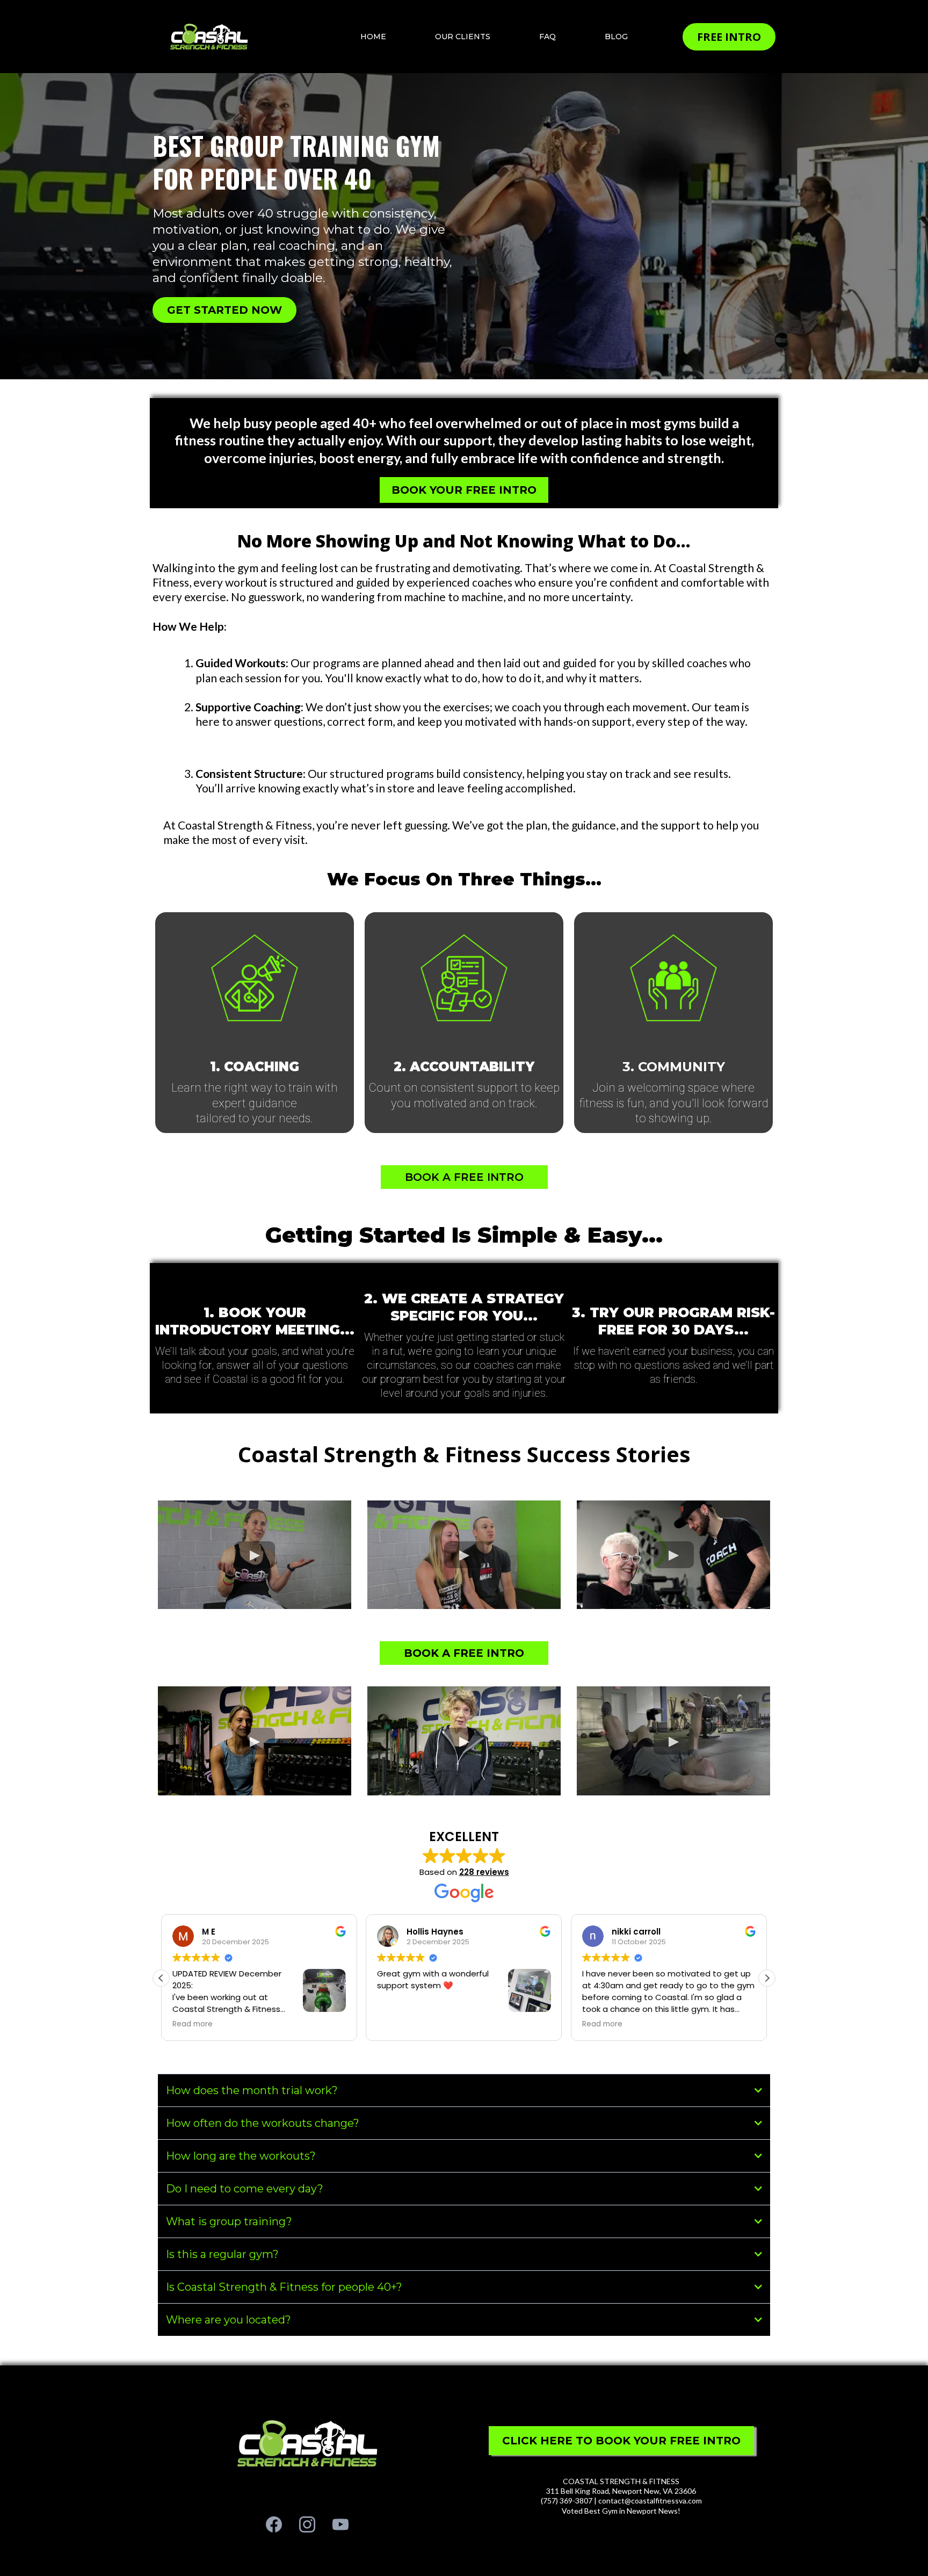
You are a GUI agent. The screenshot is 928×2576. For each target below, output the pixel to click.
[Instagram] (307, 2524)
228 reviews (484, 1872)
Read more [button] (488, 2024)
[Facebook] (274, 2524)
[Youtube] (340, 2524)
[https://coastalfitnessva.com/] (209, 36)
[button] (767, 1978)
